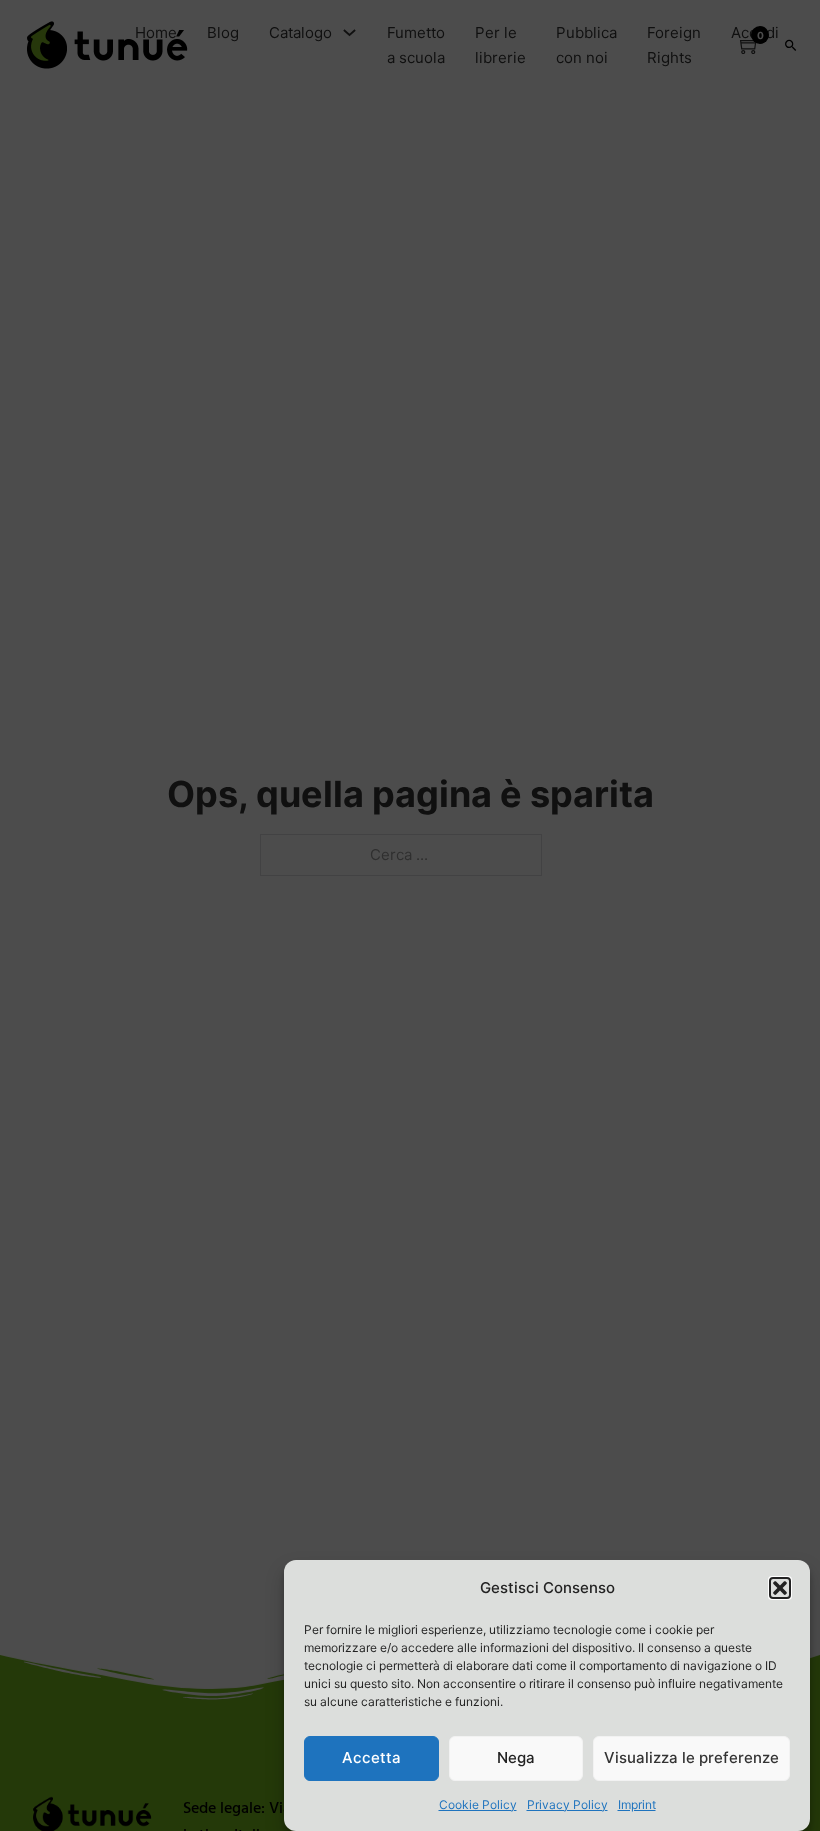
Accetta (371, 1757)
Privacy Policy (567, 1804)
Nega (516, 1757)
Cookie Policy (478, 1804)
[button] (780, 1588)
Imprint (637, 1804)
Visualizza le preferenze (691, 1757)
